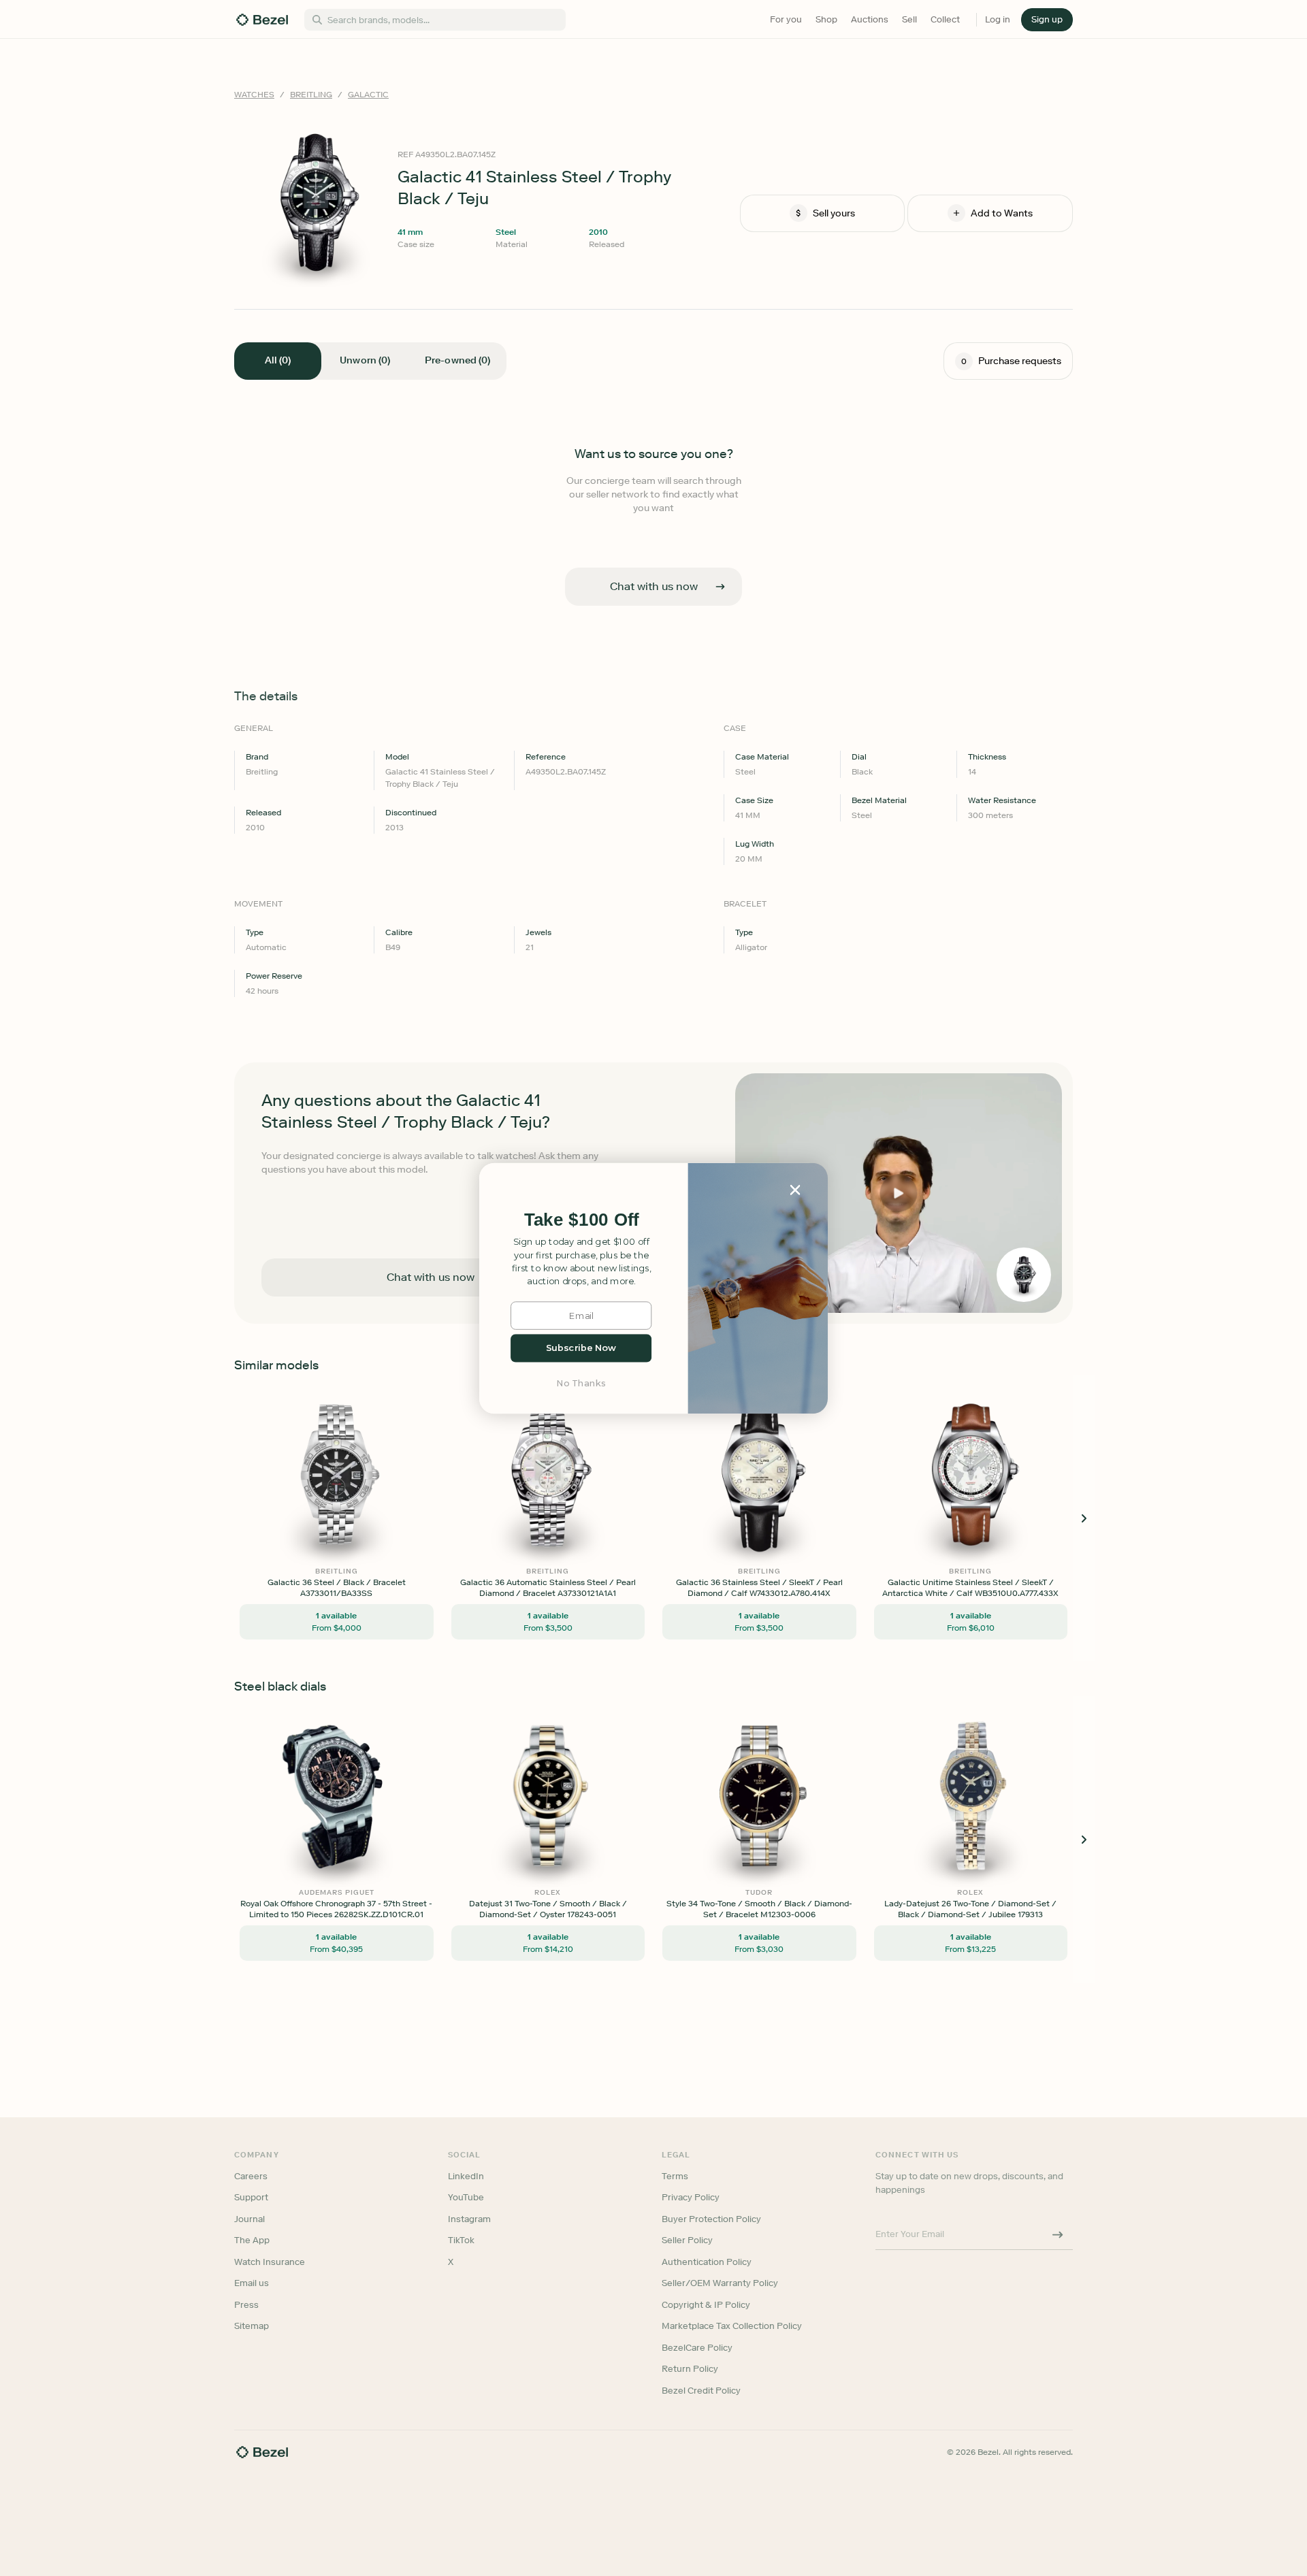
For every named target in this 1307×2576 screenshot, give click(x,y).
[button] (581, 1220)
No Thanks (581, 1383)
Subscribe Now (581, 1348)
